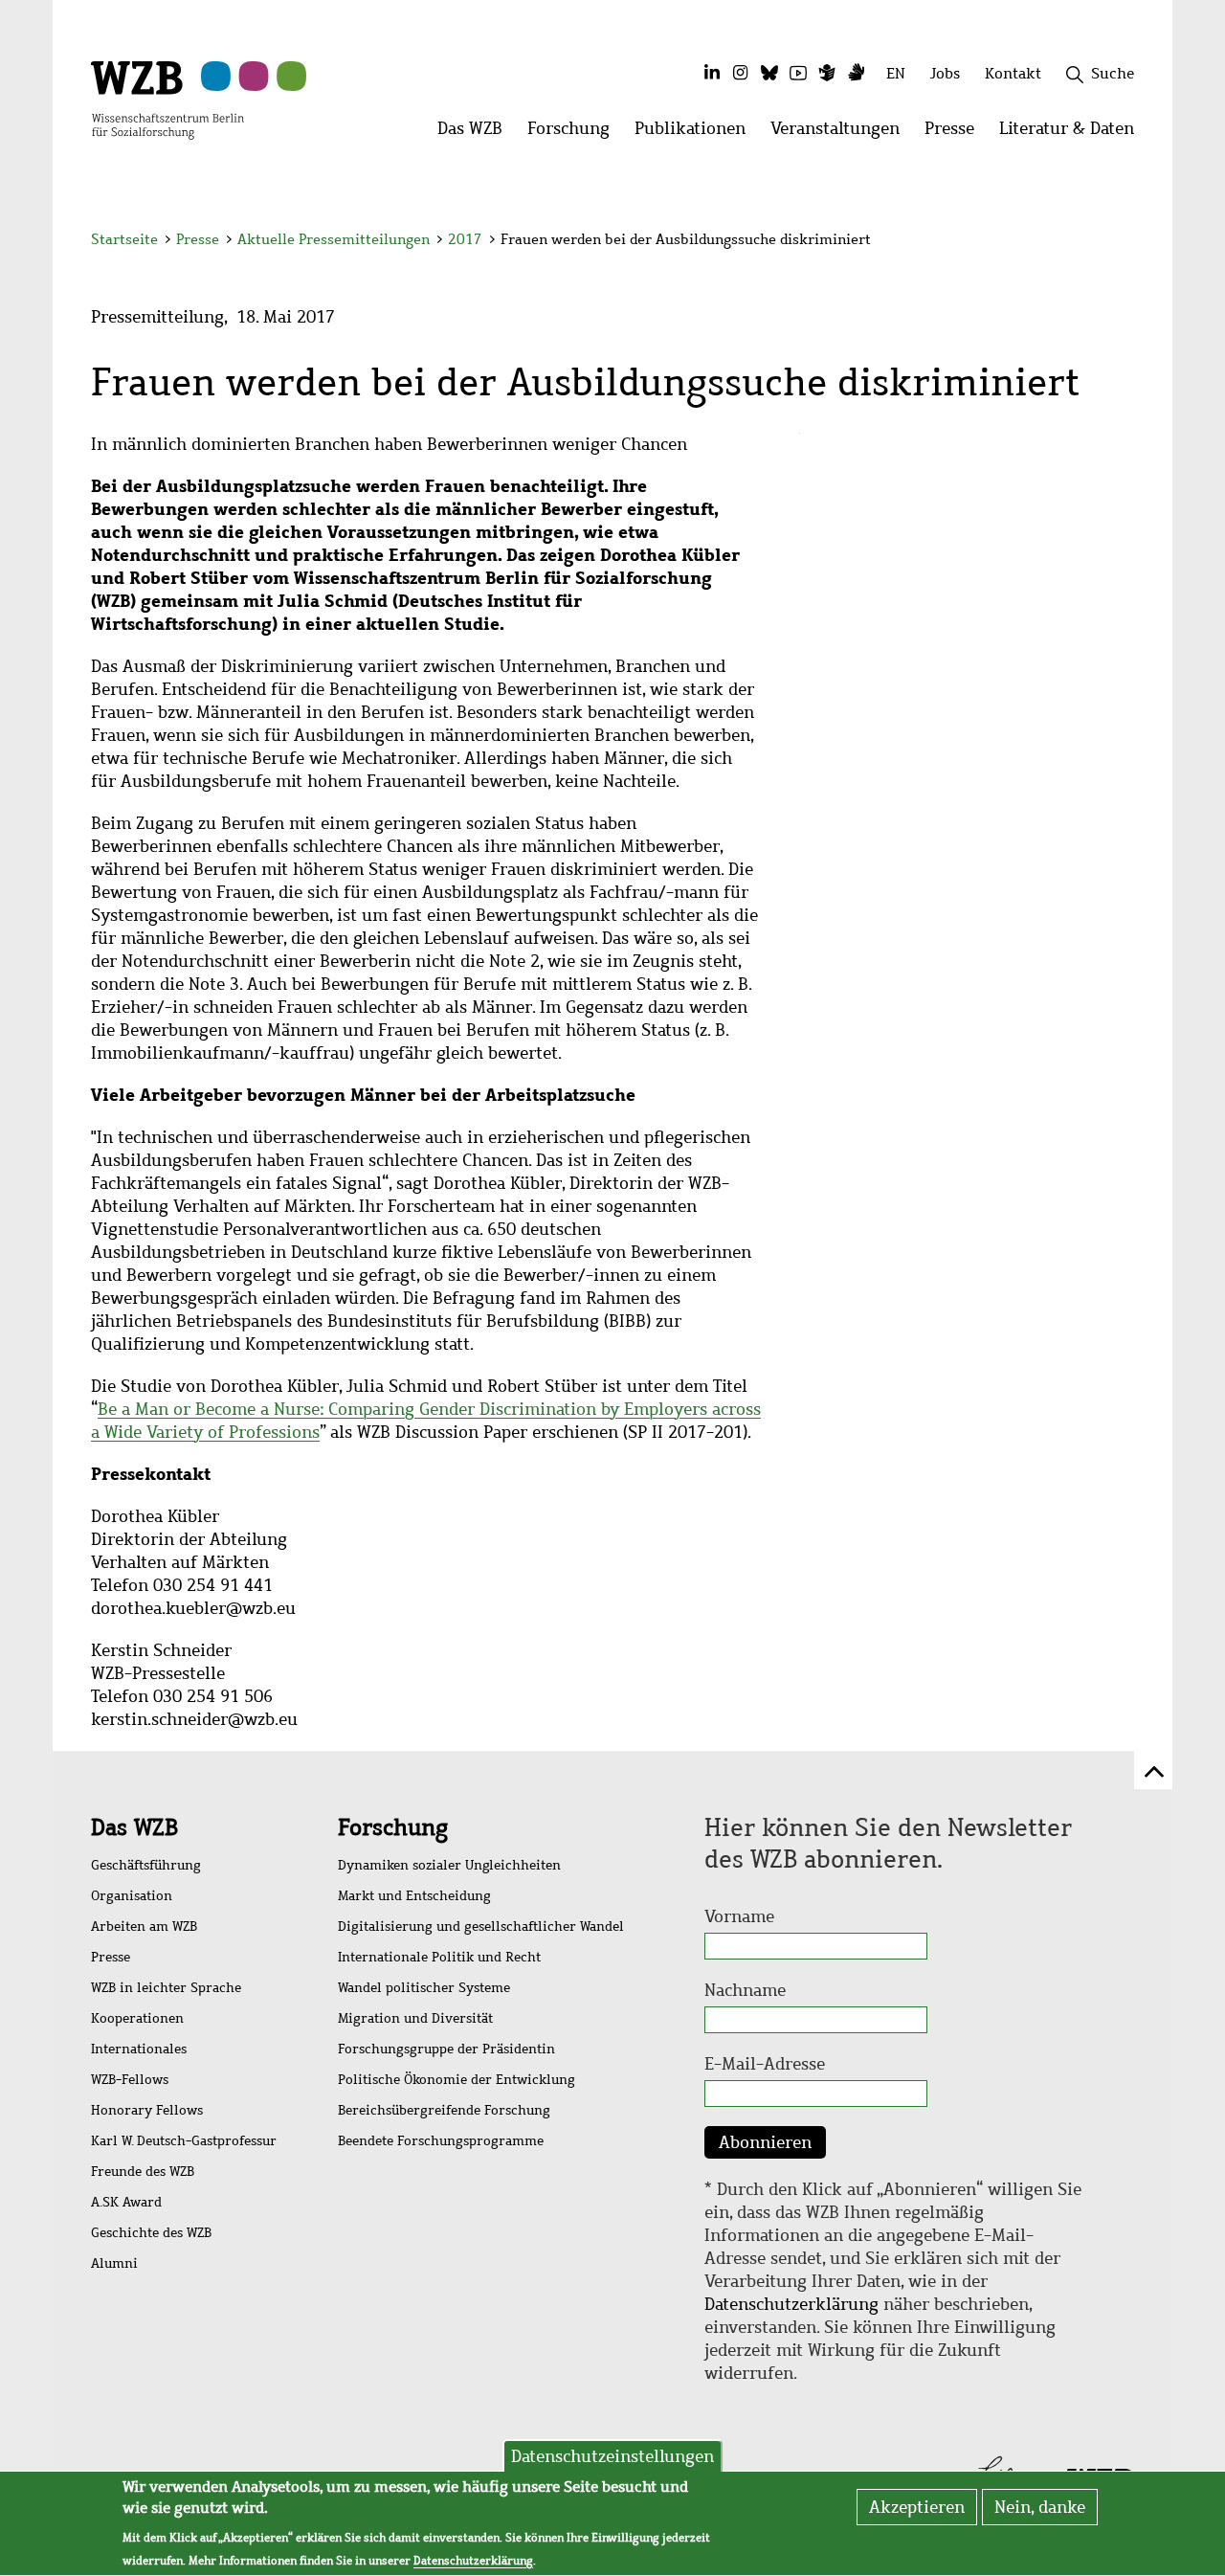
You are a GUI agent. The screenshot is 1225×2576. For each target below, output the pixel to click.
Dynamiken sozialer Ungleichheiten (449, 1865)
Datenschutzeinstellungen (612, 2456)
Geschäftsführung (146, 1865)
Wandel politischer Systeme (424, 1988)
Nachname (745, 1990)
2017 (465, 239)
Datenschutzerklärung (791, 2304)
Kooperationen (137, 2018)
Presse (198, 239)
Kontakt (1013, 73)
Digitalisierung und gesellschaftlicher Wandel (481, 1926)
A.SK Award (126, 2202)
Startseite (124, 239)
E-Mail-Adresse (765, 2064)
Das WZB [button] (476, 134)
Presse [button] (956, 134)
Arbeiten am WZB (144, 1926)
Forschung (393, 1827)
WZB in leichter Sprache (166, 1988)
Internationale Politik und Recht (439, 1957)
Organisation (132, 1896)
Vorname (739, 1916)
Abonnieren (765, 2142)
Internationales (139, 2049)
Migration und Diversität (415, 2018)
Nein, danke (1040, 2507)
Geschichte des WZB (151, 2233)
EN (896, 73)
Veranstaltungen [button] (841, 134)
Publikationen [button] (696, 134)
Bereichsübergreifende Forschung (444, 2110)
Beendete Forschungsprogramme (441, 2141)
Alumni (114, 2263)
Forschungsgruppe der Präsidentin (446, 2049)
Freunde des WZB (143, 2172)
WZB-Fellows (130, 2080)
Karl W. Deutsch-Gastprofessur (184, 2141)
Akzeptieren (917, 2507)
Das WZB (134, 1827)
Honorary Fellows (147, 2110)
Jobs (945, 73)
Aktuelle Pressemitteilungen (335, 239)
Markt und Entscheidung (414, 1896)
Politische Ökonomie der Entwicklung (457, 2080)
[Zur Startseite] (167, 99)
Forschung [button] (575, 134)
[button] (1137, 242)
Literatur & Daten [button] (1073, 134)
